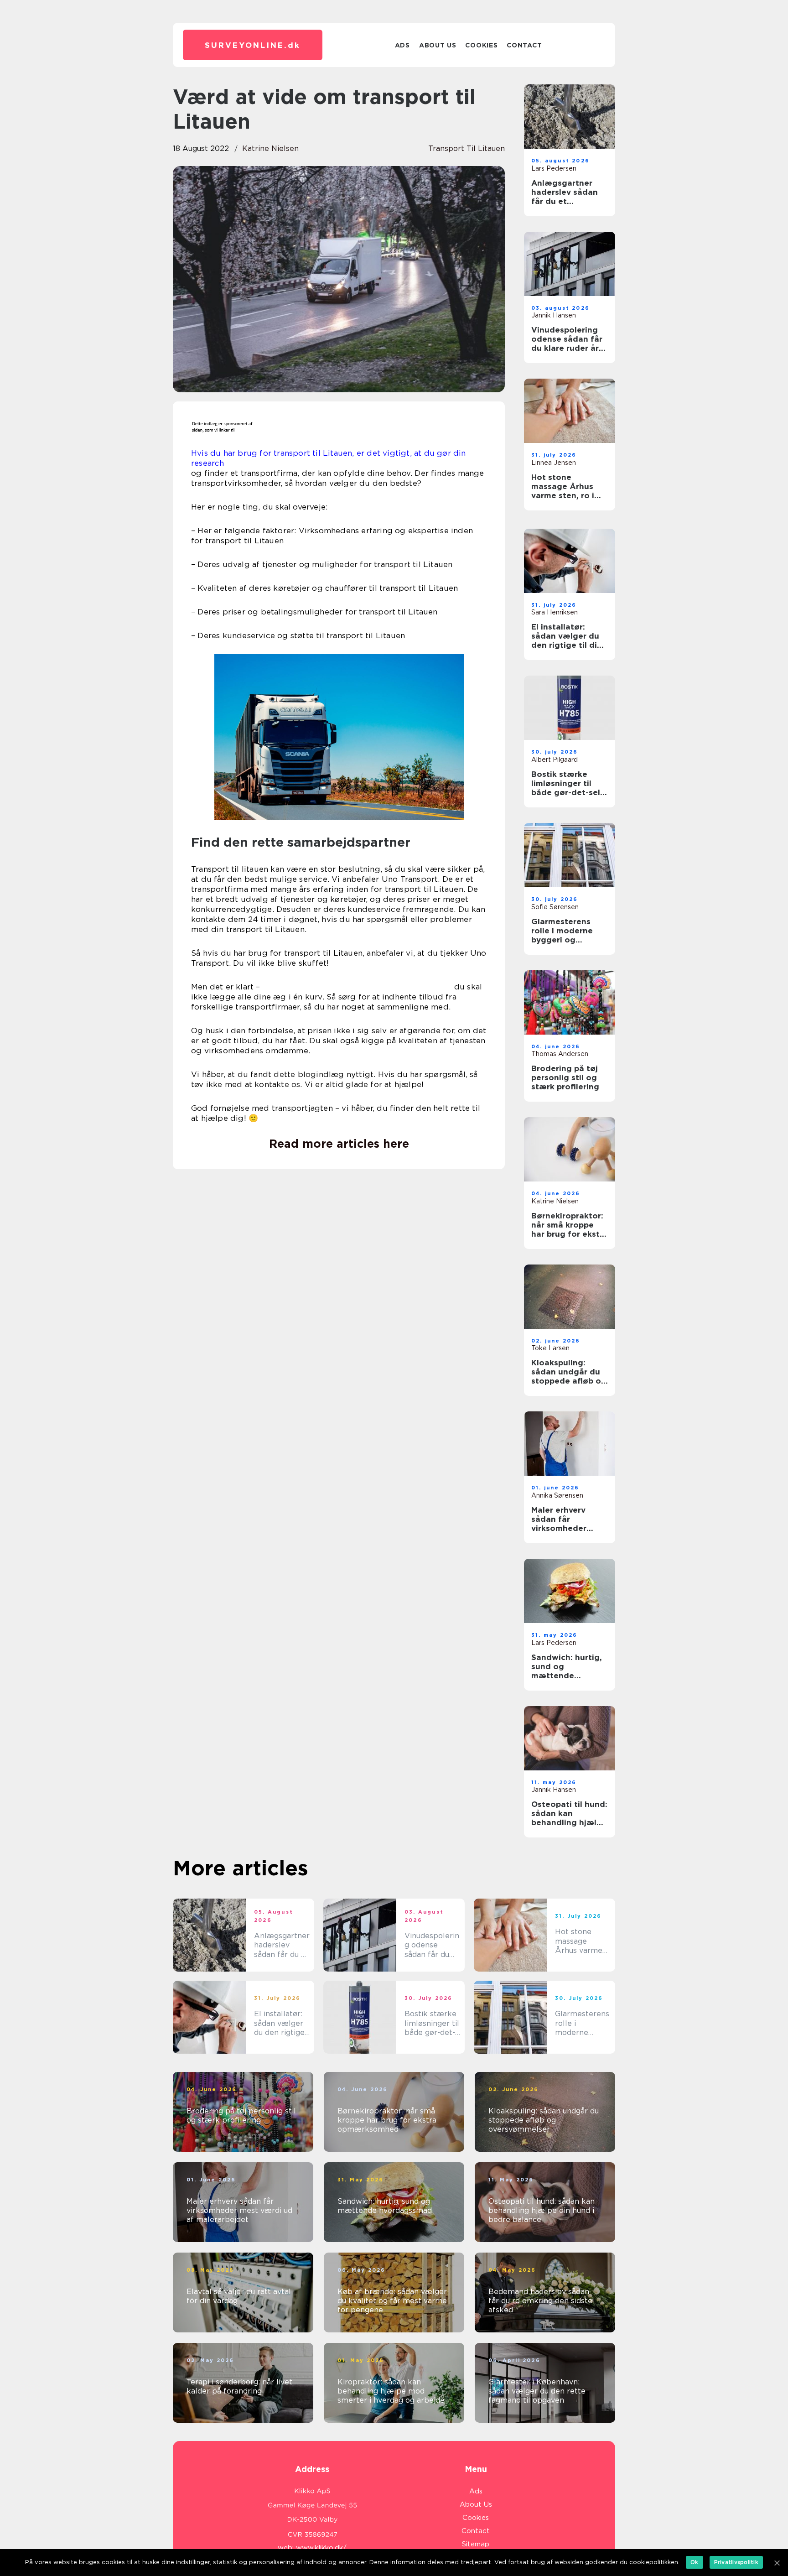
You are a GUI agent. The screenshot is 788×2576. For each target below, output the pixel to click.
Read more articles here (339, 1144)
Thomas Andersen (560, 1054)
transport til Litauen (467, 148)
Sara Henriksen (555, 612)
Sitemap (476, 2544)
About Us (438, 45)
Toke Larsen (550, 1348)
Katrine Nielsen (270, 148)
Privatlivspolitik (736, 2562)
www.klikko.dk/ (321, 2548)
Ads (402, 45)
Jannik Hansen (554, 315)
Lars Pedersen (554, 168)
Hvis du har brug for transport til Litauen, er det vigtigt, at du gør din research (329, 458)
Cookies (481, 45)
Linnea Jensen (554, 463)
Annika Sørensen (557, 1495)
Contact (524, 45)
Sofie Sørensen (555, 907)
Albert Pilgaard (555, 760)
